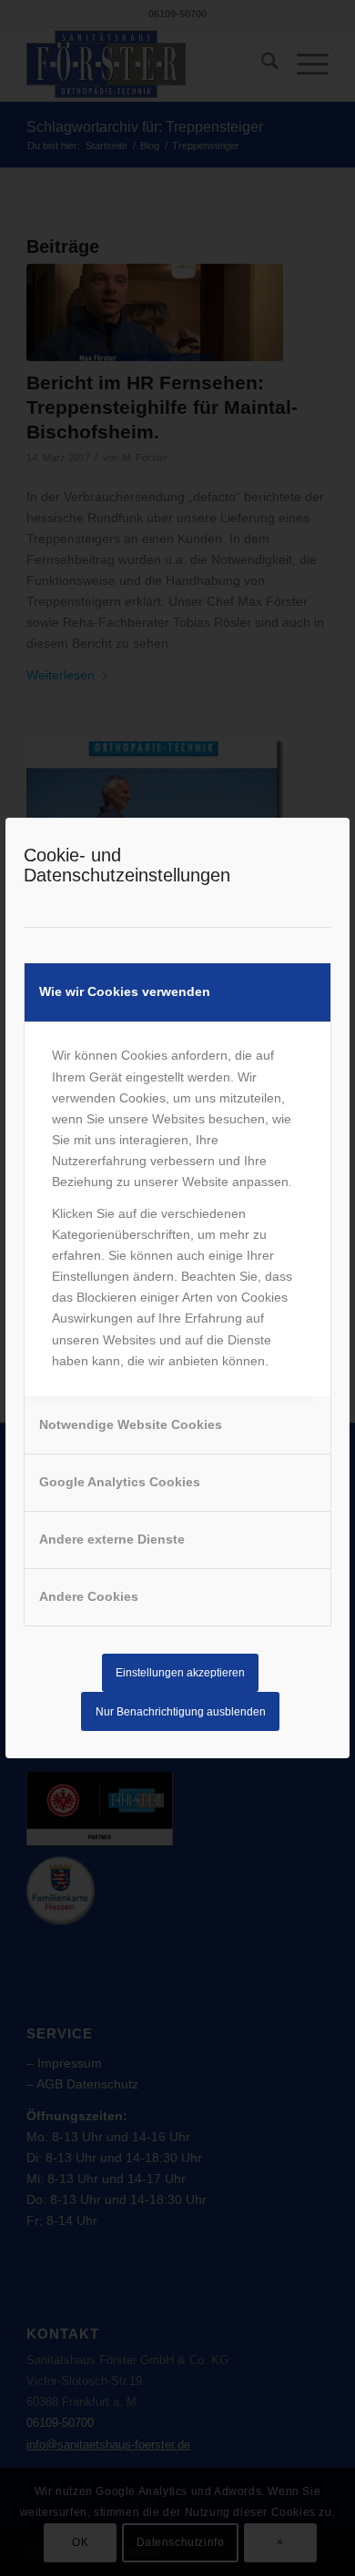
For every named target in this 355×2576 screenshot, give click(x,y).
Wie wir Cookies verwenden (125, 991)
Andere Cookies (89, 1596)
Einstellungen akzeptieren (180, 1673)
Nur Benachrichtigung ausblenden (181, 1712)
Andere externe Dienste (112, 1539)
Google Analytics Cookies (120, 1482)
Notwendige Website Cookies (131, 1424)
